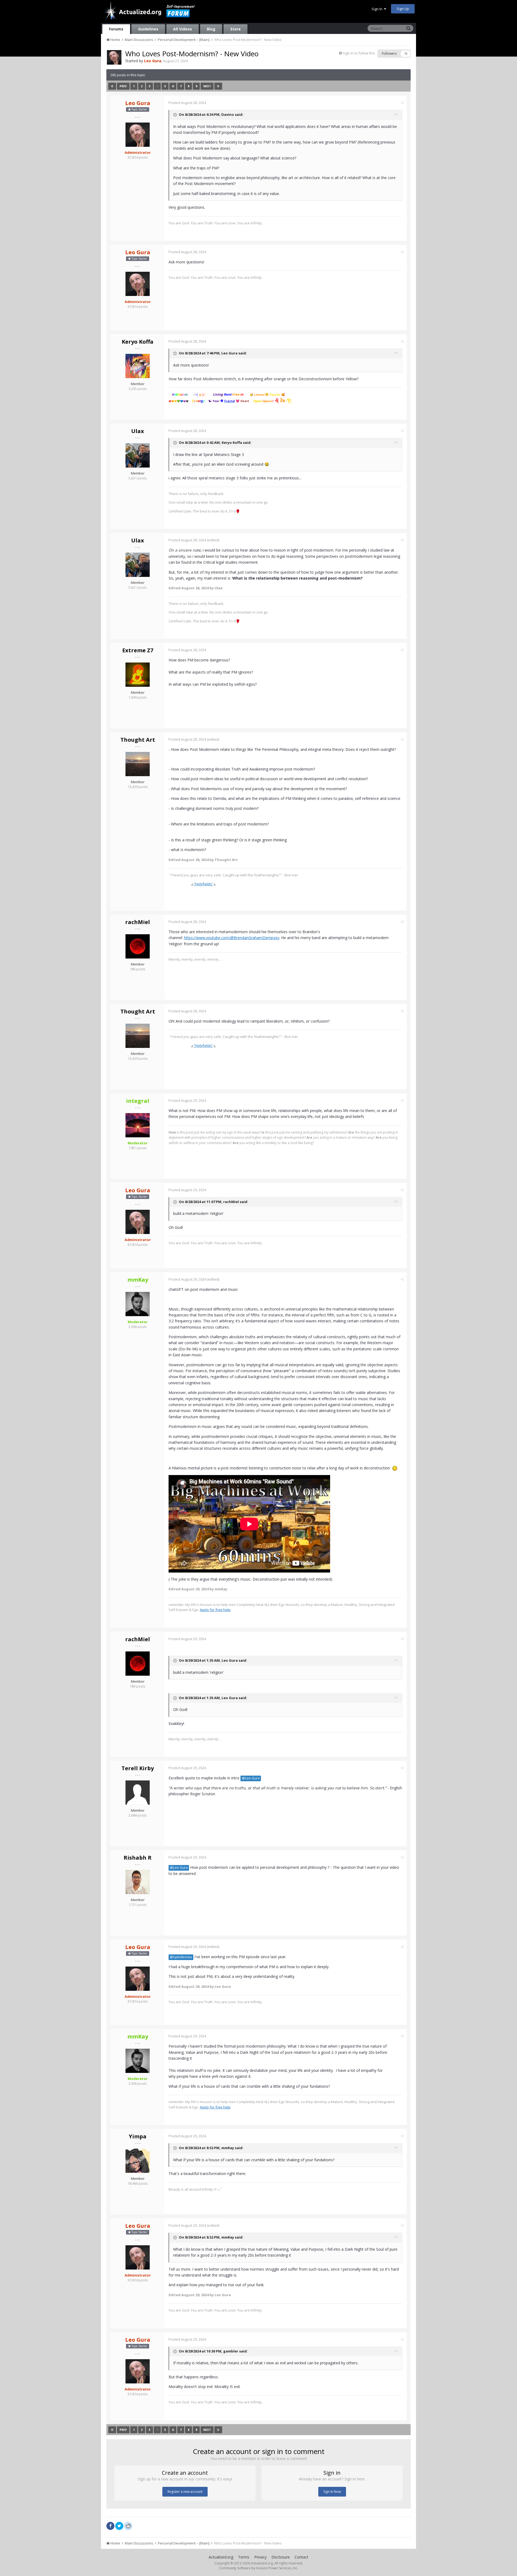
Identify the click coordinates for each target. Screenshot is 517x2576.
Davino (228, 114)
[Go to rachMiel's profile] (138, 946)
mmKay (228, 2148)
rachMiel (138, 922)
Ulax (138, 431)
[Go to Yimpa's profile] (138, 2161)
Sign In (378, 9)
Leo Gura (229, 353)
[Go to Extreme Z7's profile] (138, 675)
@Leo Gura (251, 1778)
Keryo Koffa (138, 342)
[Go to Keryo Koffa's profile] (138, 366)
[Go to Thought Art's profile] (138, 764)
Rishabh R (138, 1858)
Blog (211, 29)
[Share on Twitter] (119, 2526)
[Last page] (218, 86)
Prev (123, 86)
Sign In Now (332, 2492)
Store (235, 29)
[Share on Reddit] (128, 2525)
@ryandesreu (181, 1957)
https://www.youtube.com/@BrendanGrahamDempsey (232, 938)
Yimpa (138, 2136)
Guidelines (148, 29)
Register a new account (185, 2492)
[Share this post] (402, 103)
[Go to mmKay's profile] (138, 1304)
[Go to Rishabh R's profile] (138, 1882)
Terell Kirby (138, 1768)
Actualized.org (221, 2557)
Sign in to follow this (359, 53)
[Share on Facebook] (110, 2526)
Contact (301, 2557)
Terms (244, 2557)
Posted (187, 103)
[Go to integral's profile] (138, 1125)
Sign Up (403, 9)
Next (207, 86)
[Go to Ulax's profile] (138, 455)
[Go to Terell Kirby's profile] (138, 1793)
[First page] (112, 86)
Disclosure (281, 2557)
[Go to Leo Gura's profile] (114, 57)
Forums (116, 29)
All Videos (183, 29)
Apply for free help (215, 1610)
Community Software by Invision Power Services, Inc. (258, 2568)
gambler (231, 2351)
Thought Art (138, 740)
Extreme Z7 (138, 650)
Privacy (260, 2557)
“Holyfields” (203, 884)
